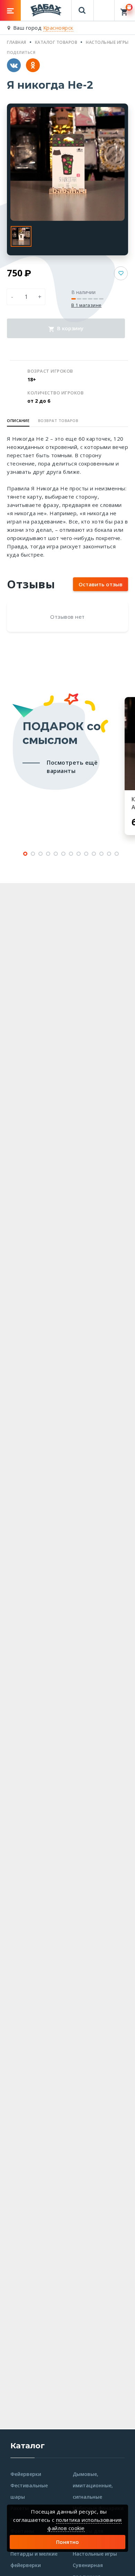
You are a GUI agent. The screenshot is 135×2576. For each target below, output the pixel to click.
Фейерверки (26, 2474)
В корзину (70, 328)
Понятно (67, 2542)
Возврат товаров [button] (58, 420)
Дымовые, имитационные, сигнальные (93, 2485)
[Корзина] (125, 10)
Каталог (28, 2446)
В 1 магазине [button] (87, 305)
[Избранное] (104, 7)
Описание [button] (18, 420)
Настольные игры (95, 2554)
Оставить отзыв (101, 584)
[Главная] (46, 10)
